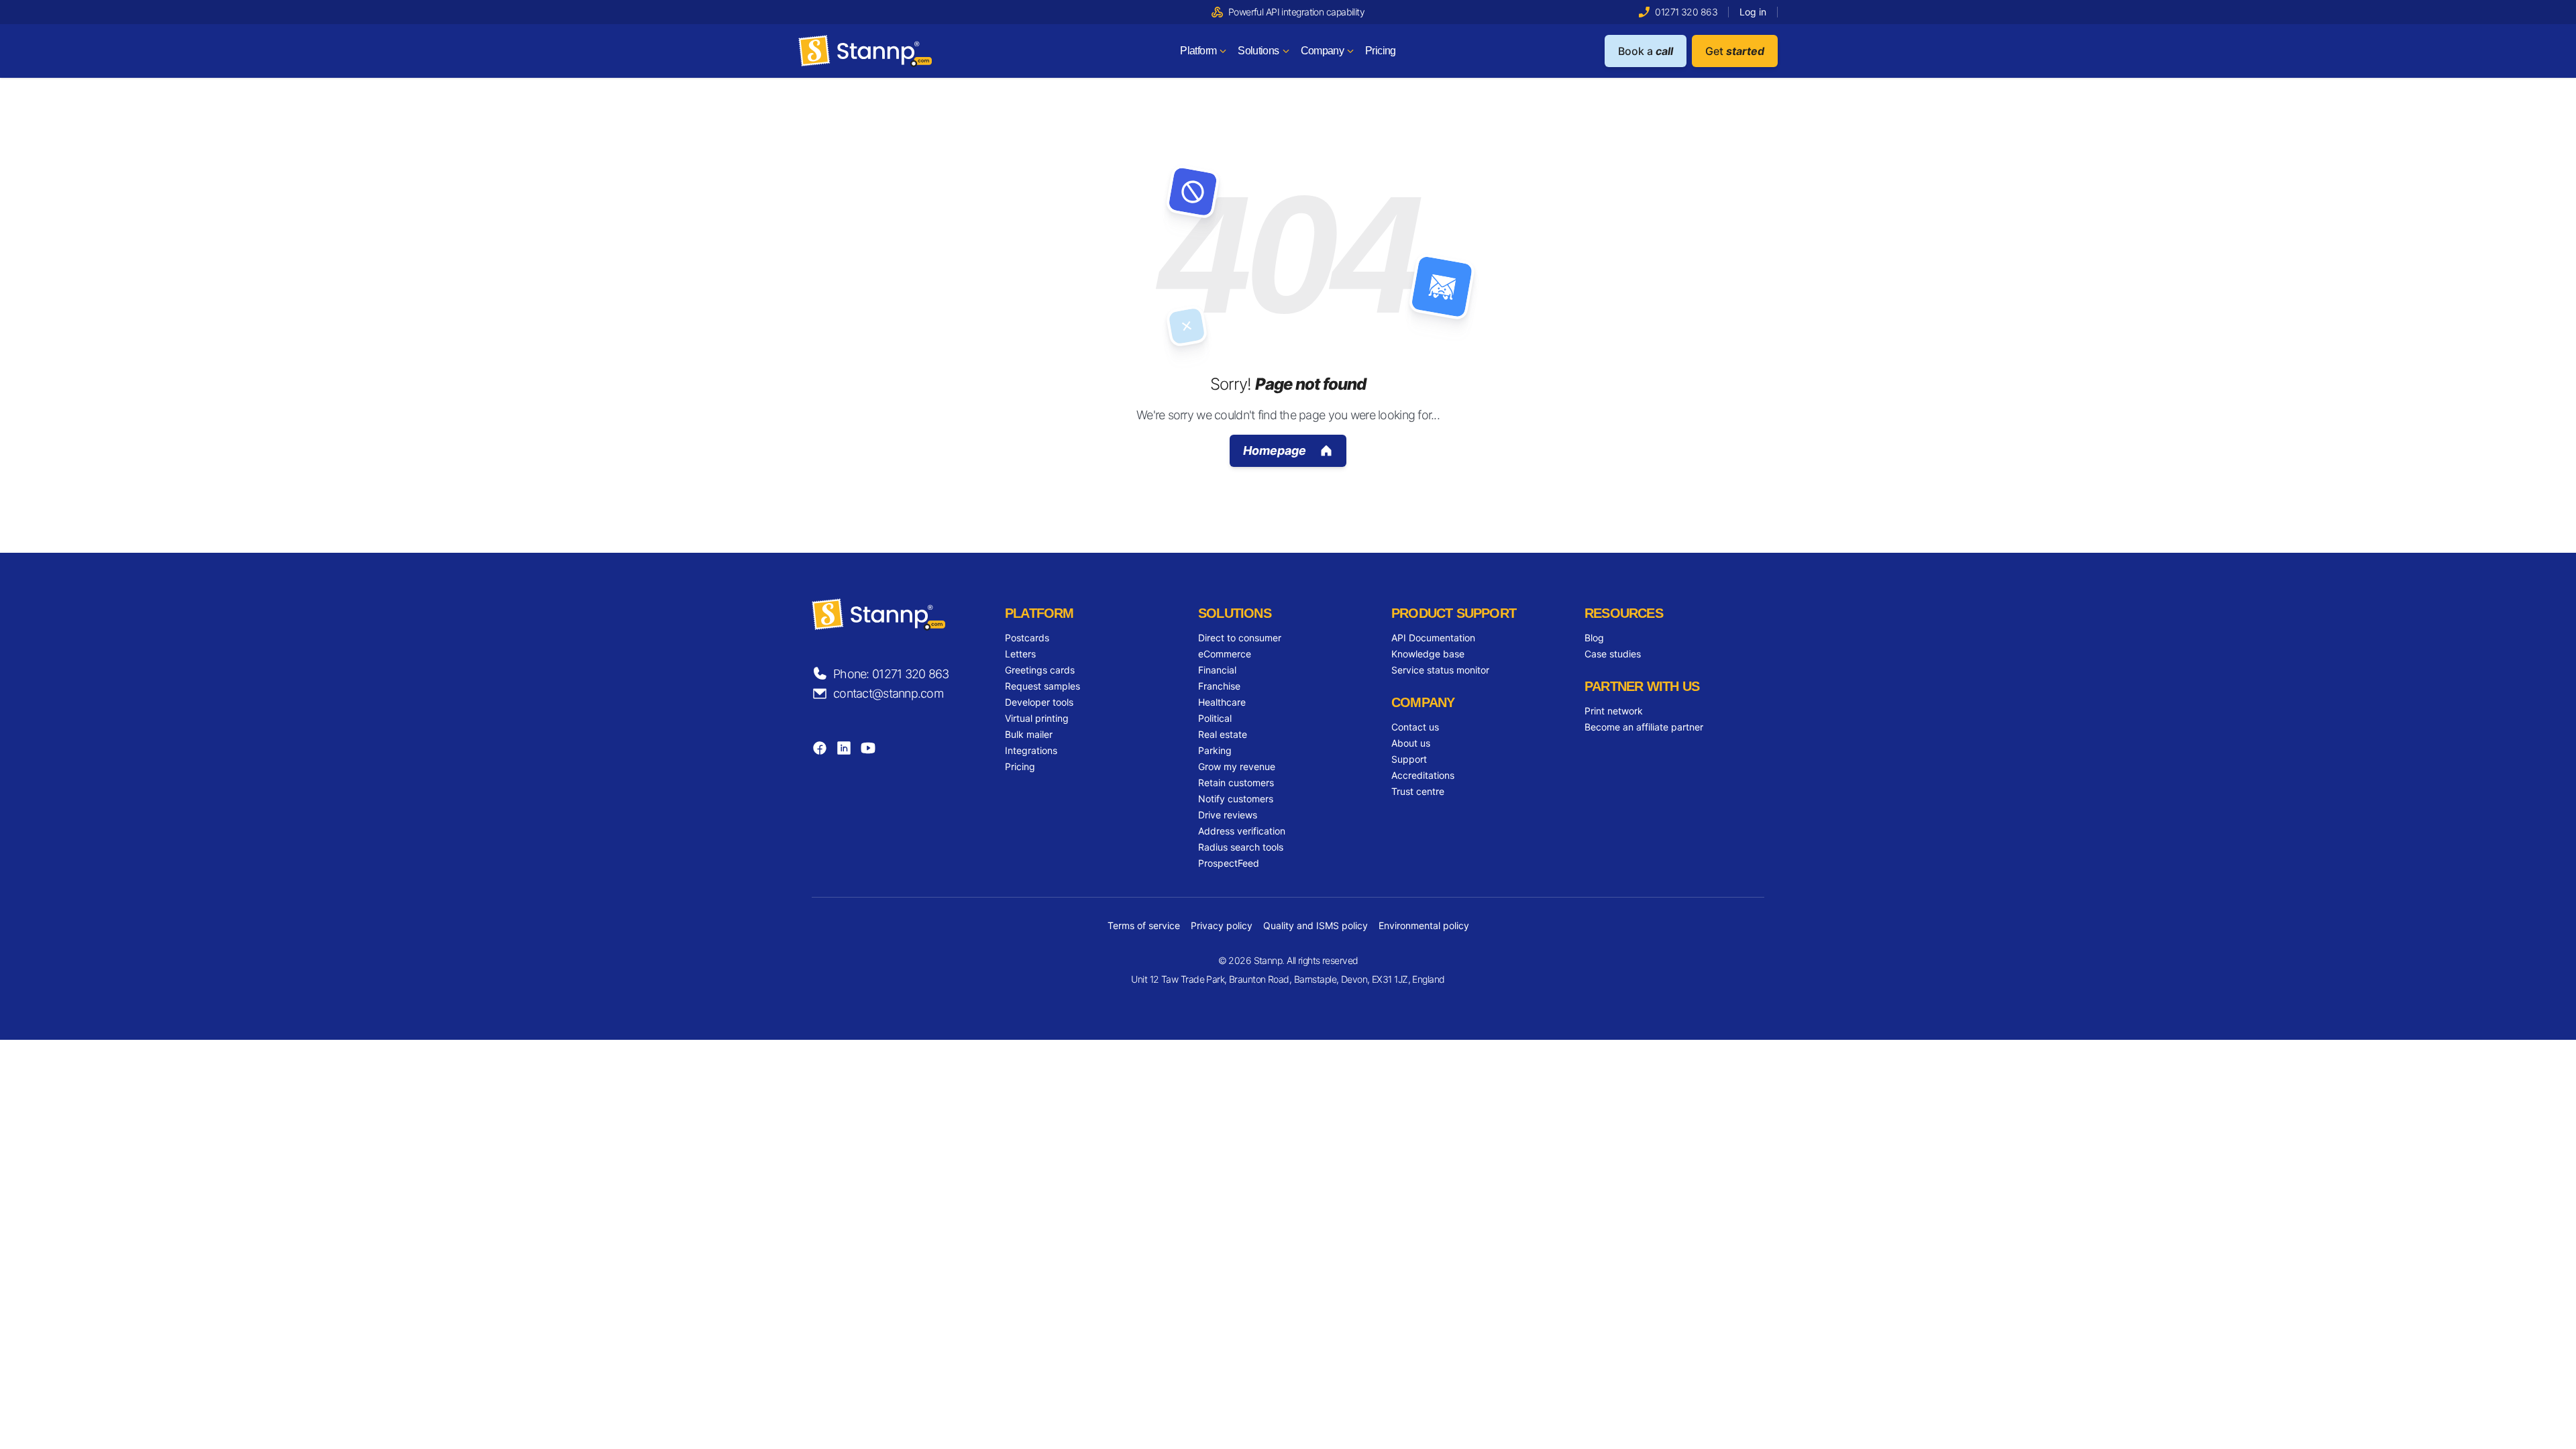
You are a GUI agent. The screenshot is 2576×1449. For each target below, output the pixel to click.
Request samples (1042, 686)
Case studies (1613, 654)
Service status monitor (1440, 670)
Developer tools (1039, 702)
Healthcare (1222, 702)
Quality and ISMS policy (1316, 925)
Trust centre (1418, 791)
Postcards (1027, 638)
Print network (1614, 711)
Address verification (1242, 831)
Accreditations (1423, 775)
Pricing (1020, 766)
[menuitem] (1203, 51)
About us (1411, 743)
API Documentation (1433, 638)
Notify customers (1236, 799)
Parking (1215, 750)
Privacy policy (1222, 925)
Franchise (1219, 686)
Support (1409, 759)
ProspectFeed (1229, 863)
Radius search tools (1241, 847)
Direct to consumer (1240, 638)
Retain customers (1236, 783)
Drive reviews (1228, 815)
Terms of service (1144, 925)
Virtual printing (1037, 718)
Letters (1020, 654)
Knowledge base (1428, 654)
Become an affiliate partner (1644, 727)
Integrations (1031, 750)
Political (1215, 718)
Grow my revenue (1237, 766)
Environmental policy (1424, 925)
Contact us (1415, 727)
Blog (1594, 638)
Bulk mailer (1029, 734)
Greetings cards (1040, 670)
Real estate (1223, 734)
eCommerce (1225, 654)
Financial (1217, 670)
